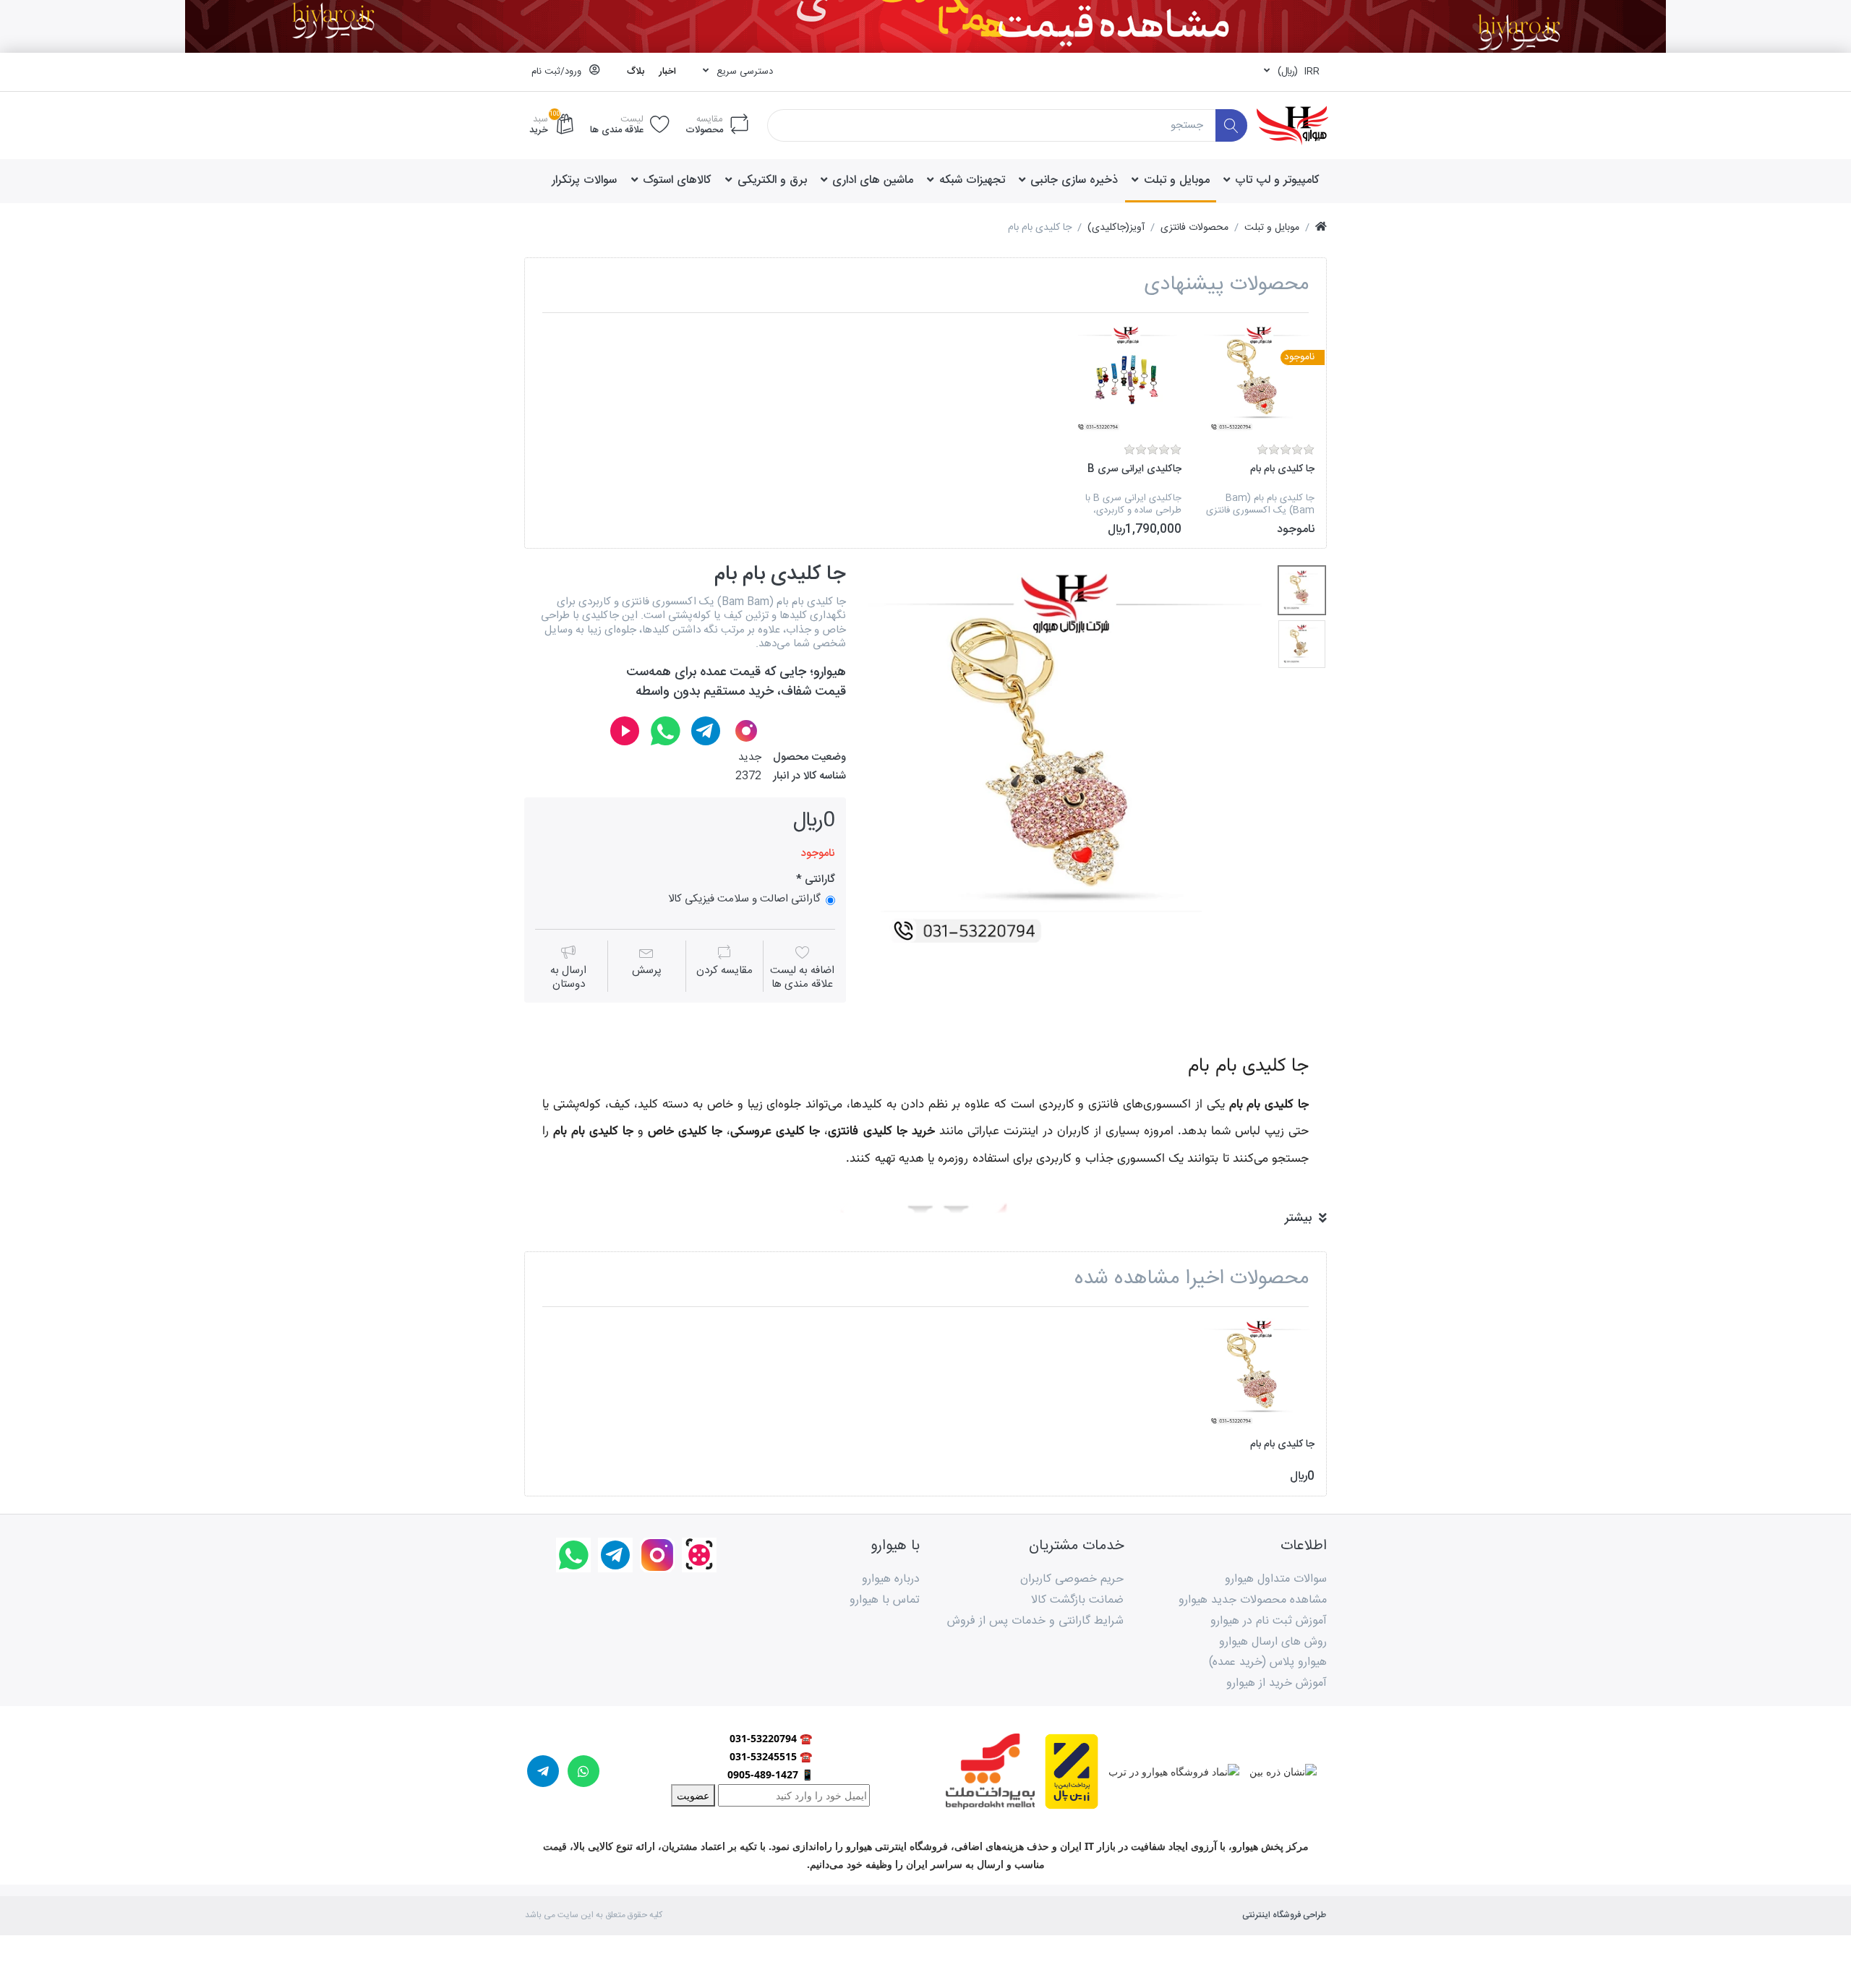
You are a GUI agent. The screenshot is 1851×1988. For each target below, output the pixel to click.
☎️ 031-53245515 (771, 1756)
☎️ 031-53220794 (771, 1738)
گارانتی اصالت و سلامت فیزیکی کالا (744, 899)
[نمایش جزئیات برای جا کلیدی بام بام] (1259, 379)
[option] (1259, 430)
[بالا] (1321, 228)
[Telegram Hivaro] (706, 731)
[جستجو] (1232, 125)
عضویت (693, 1795)
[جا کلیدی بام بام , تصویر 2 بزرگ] (1302, 644)
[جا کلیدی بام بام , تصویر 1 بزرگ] (1302, 590)
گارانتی (818, 880)
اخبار (667, 72)
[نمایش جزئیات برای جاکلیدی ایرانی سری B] (1126, 379)
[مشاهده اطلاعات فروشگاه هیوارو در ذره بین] (1278, 1770)
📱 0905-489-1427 (770, 1774)
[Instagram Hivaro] (746, 731)
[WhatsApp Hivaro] (665, 731)
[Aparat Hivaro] (625, 731)
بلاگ (636, 72)
